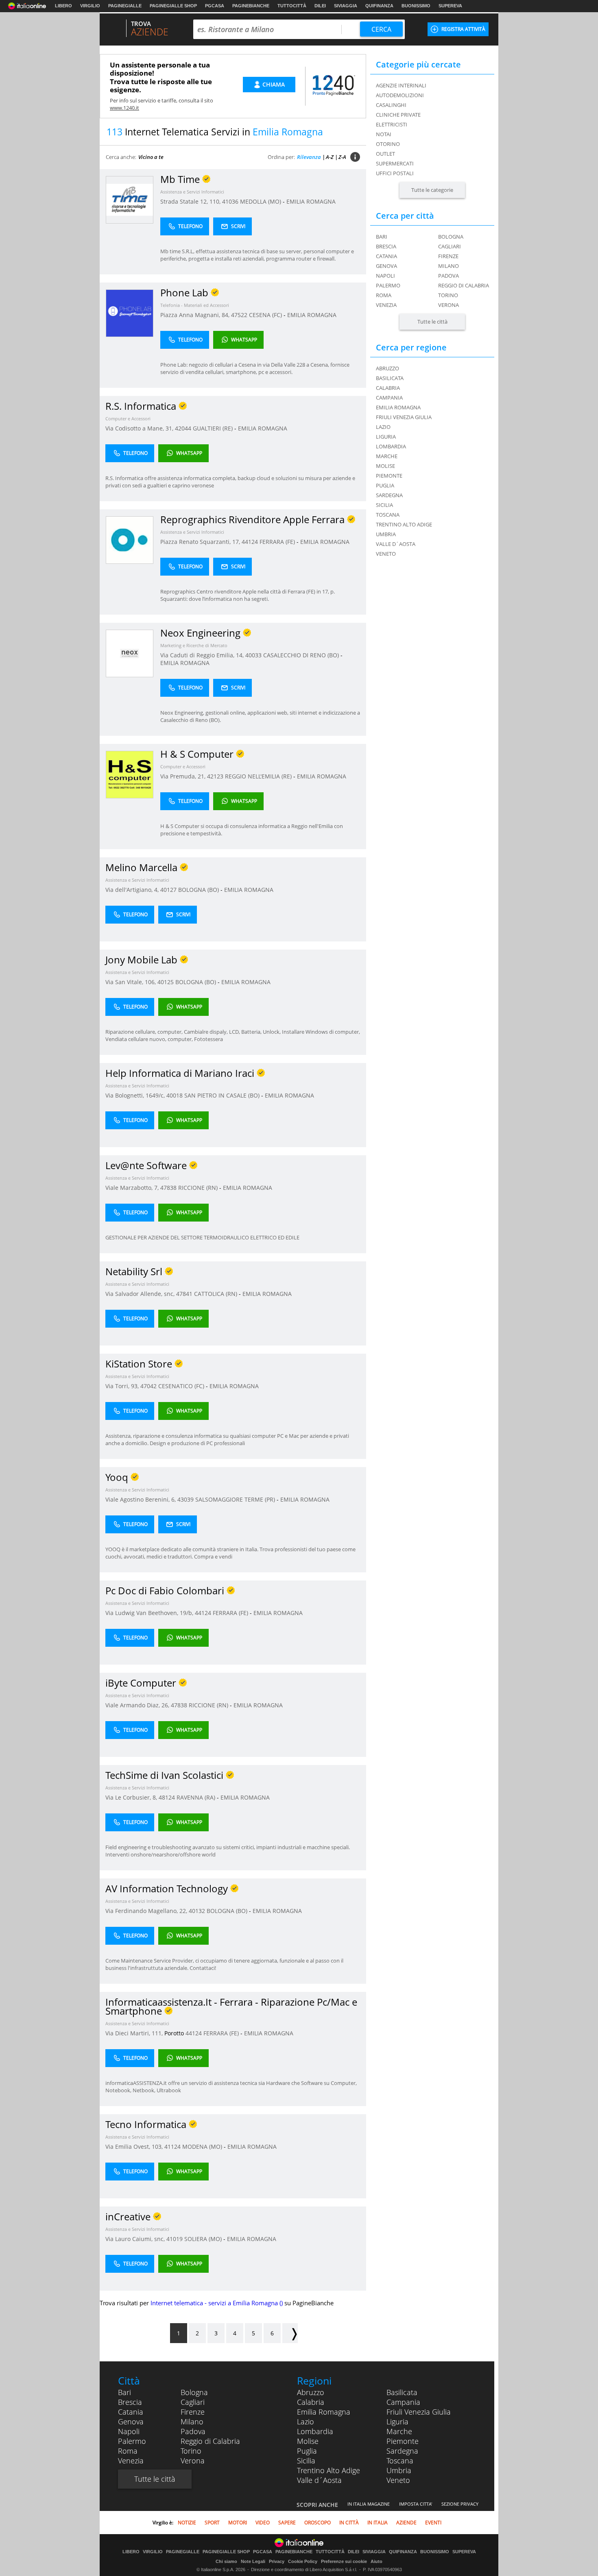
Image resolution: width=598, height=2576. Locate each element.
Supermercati (395, 163)
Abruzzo (311, 2392)
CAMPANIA (389, 398)
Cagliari (450, 246)
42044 (183, 428)
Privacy (277, 2561)
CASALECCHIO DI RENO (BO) (302, 655)
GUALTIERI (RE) (214, 428)
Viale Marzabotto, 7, (133, 1188)
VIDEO (263, 2523)
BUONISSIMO (416, 6)
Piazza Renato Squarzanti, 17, (201, 542)
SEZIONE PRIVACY (460, 2504)
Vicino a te (151, 157)
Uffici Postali (395, 173)
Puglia (307, 2451)
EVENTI (433, 2523)
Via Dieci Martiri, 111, (135, 2033)
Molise (308, 2441)
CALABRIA (388, 388)
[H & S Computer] (130, 774)
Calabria (311, 2402)
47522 (239, 315)
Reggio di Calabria (464, 285)
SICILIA (384, 505)
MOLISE (385, 466)
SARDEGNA (389, 495)
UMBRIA (386, 534)
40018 (175, 1095)
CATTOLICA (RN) (216, 1294)
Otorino (388, 144)
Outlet (385, 154)
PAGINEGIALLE (125, 6)
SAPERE (287, 2523)
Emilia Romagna (324, 2412)
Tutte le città (432, 322)
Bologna (451, 237)
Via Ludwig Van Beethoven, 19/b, (150, 1613)
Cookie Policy (303, 2561)
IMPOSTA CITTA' (416, 2504)
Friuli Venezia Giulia (419, 2412)
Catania (386, 256)
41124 (172, 2147)
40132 (197, 1911)
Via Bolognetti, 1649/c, (136, 1095)
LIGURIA (386, 437)
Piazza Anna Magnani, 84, (196, 315)
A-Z (330, 157)
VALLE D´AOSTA (396, 544)
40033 (253, 655)
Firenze (448, 256)
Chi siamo (226, 2561)
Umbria (399, 2470)
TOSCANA (388, 515)
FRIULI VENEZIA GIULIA (404, 417)
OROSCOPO (318, 2523)
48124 (167, 1797)
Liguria (397, 2422)
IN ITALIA (378, 2523)
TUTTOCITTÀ (292, 6)
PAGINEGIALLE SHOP (173, 6)
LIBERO (63, 6)
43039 (186, 1499)
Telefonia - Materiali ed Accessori (195, 305)
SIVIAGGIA (346, 6)
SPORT (212, 2523)
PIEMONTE (389, 476)
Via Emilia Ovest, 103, (135, 2147)
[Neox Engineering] (130, 653)
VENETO (386, 554)
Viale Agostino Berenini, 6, (141, 1499)
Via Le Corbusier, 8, (132, 1797)
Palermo (388, 285)
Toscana (400, 2461)
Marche (399, 2431)
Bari (382, 237)
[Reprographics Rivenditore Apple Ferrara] (130, 540)
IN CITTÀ (349, 2523)
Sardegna (402, 2451)
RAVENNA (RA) (197, 1797)
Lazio (306, 2422)
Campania (403, 2402)
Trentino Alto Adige (328, 2470)
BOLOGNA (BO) (199, 890)
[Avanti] (290, 2333)
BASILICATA (390, 378)
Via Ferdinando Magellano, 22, (147, 1911)
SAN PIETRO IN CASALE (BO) (223, 1095)
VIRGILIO (90, 6)
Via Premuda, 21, (184, 776)
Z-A (342, 157)
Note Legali (253, 2561)
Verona (448, 305)
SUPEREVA (450, 6)
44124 (250, 542)
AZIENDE (406, 2523)
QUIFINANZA (379, 6)
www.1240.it (124, 108)
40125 (166, 982)
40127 (168, 890)
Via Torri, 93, (123, 1386)
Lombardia (315, 2431)
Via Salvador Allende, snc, (141, 1294)
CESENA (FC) (266, 315)
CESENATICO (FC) (182, 1386)
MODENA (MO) (203, 2147)
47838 (168, 1188)
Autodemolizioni (400, 95)
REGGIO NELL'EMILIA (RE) (259, 776)
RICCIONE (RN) (199, 1188)
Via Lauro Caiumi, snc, (136, 2239)
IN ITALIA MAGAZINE (369, 2504)
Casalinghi (391, 105)
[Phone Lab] (130, 313)
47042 (148, 1386)
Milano (448, 266)
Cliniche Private (398, 115)
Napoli (385, 276)
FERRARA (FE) (278, 542)
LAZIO (383, 427)
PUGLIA (385, 485)
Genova (386, 266)
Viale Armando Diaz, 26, (138, 1705)
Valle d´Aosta (319, 2480)
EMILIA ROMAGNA (311, 201)
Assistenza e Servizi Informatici (192, 192)
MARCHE (387, 456)
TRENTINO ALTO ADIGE (404, 524)
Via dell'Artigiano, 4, (133, 890)
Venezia (386, 305)
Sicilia (306, 2461)
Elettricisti (392, 124)
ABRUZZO (387, 368)
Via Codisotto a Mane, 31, (140, 428)
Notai (384, 134)
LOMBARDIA (391, 446)
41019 (175, 2239)
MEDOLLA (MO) (261, 201)
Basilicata (402, 2392)
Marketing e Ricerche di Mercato (194, 645)
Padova (448, 276)
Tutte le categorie (432, 190)
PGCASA (215, 6)
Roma (384, 295)
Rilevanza (309, 157)
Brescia (386, 246)
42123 (215, 776)
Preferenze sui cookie (344, 2561)
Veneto (398, 2480)
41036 (230, 201)
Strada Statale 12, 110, (191, 201)
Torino (448, 295)
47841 (184, 1294)
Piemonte (403, 2441)
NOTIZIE (187, 2523)
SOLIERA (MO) (204, 2239)
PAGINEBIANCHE (251, 6)
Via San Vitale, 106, (131, 982)
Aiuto (376, 2561)
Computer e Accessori (128, 418)
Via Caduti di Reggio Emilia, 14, (203, 655)
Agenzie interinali (401, 85)
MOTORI (238, 2523)
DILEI (320, 6)
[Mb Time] (130, 199)
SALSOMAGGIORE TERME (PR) (236, 1499)
